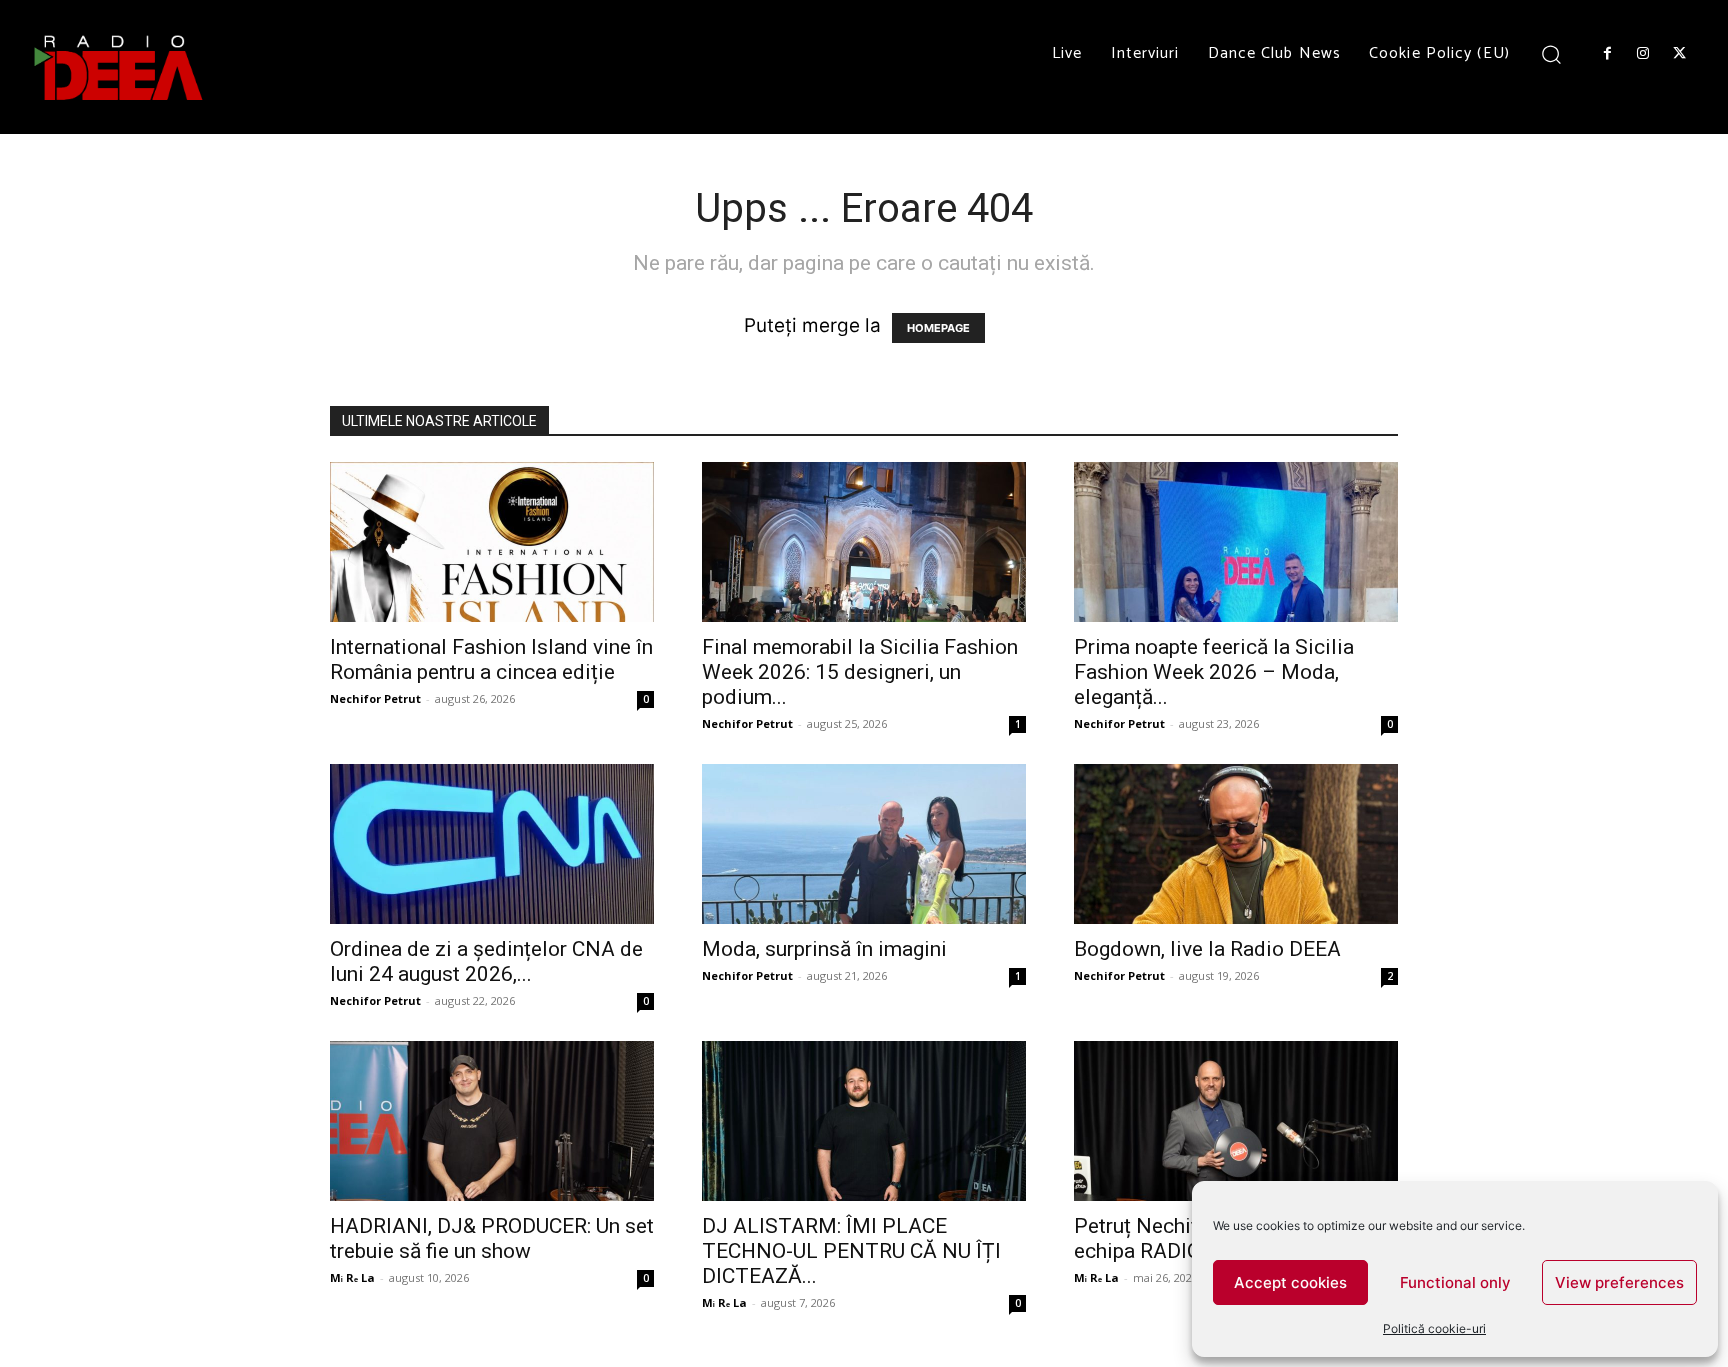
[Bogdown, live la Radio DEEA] (1236, 844)
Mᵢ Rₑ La (352, 1277)
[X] (1680, 54)
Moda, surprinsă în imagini (824, 949)
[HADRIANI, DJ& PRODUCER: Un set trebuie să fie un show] (492, 1121)
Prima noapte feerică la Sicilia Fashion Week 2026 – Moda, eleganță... (1214, 672)
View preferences (1619, 1282)
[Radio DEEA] (120, 67)
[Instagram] (1643, 54)
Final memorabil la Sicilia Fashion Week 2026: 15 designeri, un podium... (860, 672)
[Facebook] (1607, 54)
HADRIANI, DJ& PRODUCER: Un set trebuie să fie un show (492, 1238)
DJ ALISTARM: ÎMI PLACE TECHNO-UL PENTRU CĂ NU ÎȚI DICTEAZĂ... (851, 1251)
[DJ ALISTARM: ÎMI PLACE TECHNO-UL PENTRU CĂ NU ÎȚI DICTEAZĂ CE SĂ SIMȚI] (864, 1121)
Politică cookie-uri (1434, 1328)
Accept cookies (1290, 1282)
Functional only (1455, 1282)
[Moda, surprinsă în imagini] (864, 844)
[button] (1551, 53)
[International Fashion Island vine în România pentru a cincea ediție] (492, 542)
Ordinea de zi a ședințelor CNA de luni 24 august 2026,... (486, 961)
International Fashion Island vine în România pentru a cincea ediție (491, 659)
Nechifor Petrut (375, 698)
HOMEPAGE (938, 328)
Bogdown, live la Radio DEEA (1207, 949)
